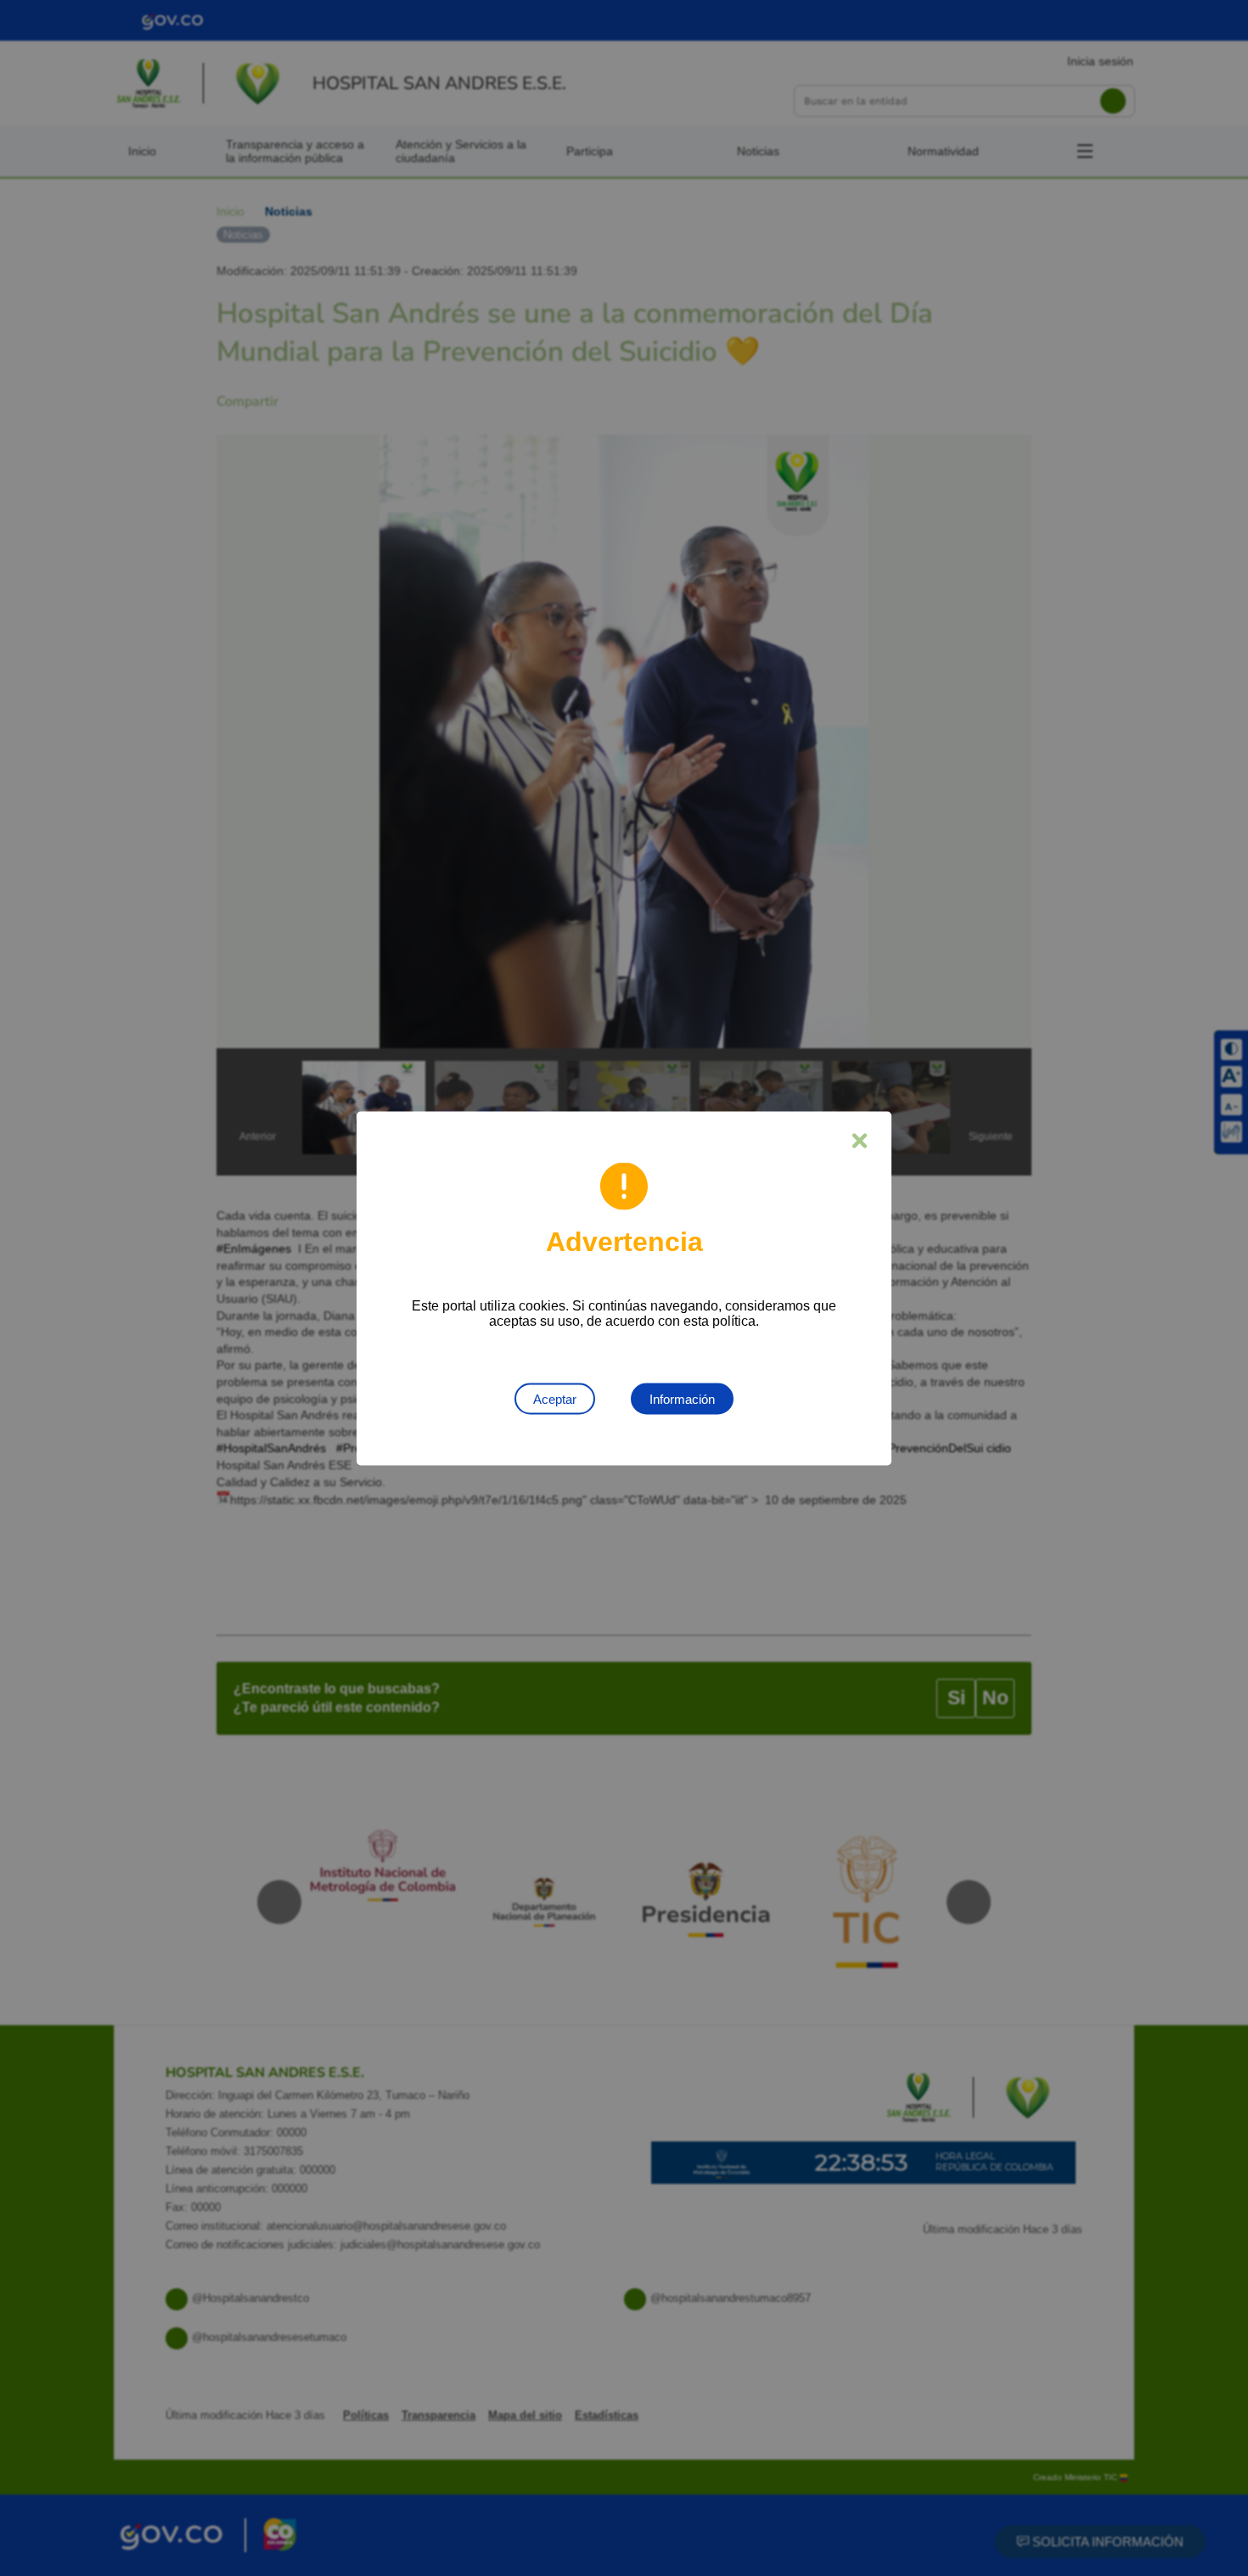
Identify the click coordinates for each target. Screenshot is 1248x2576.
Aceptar (555, 1398)
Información (682, 1398)
